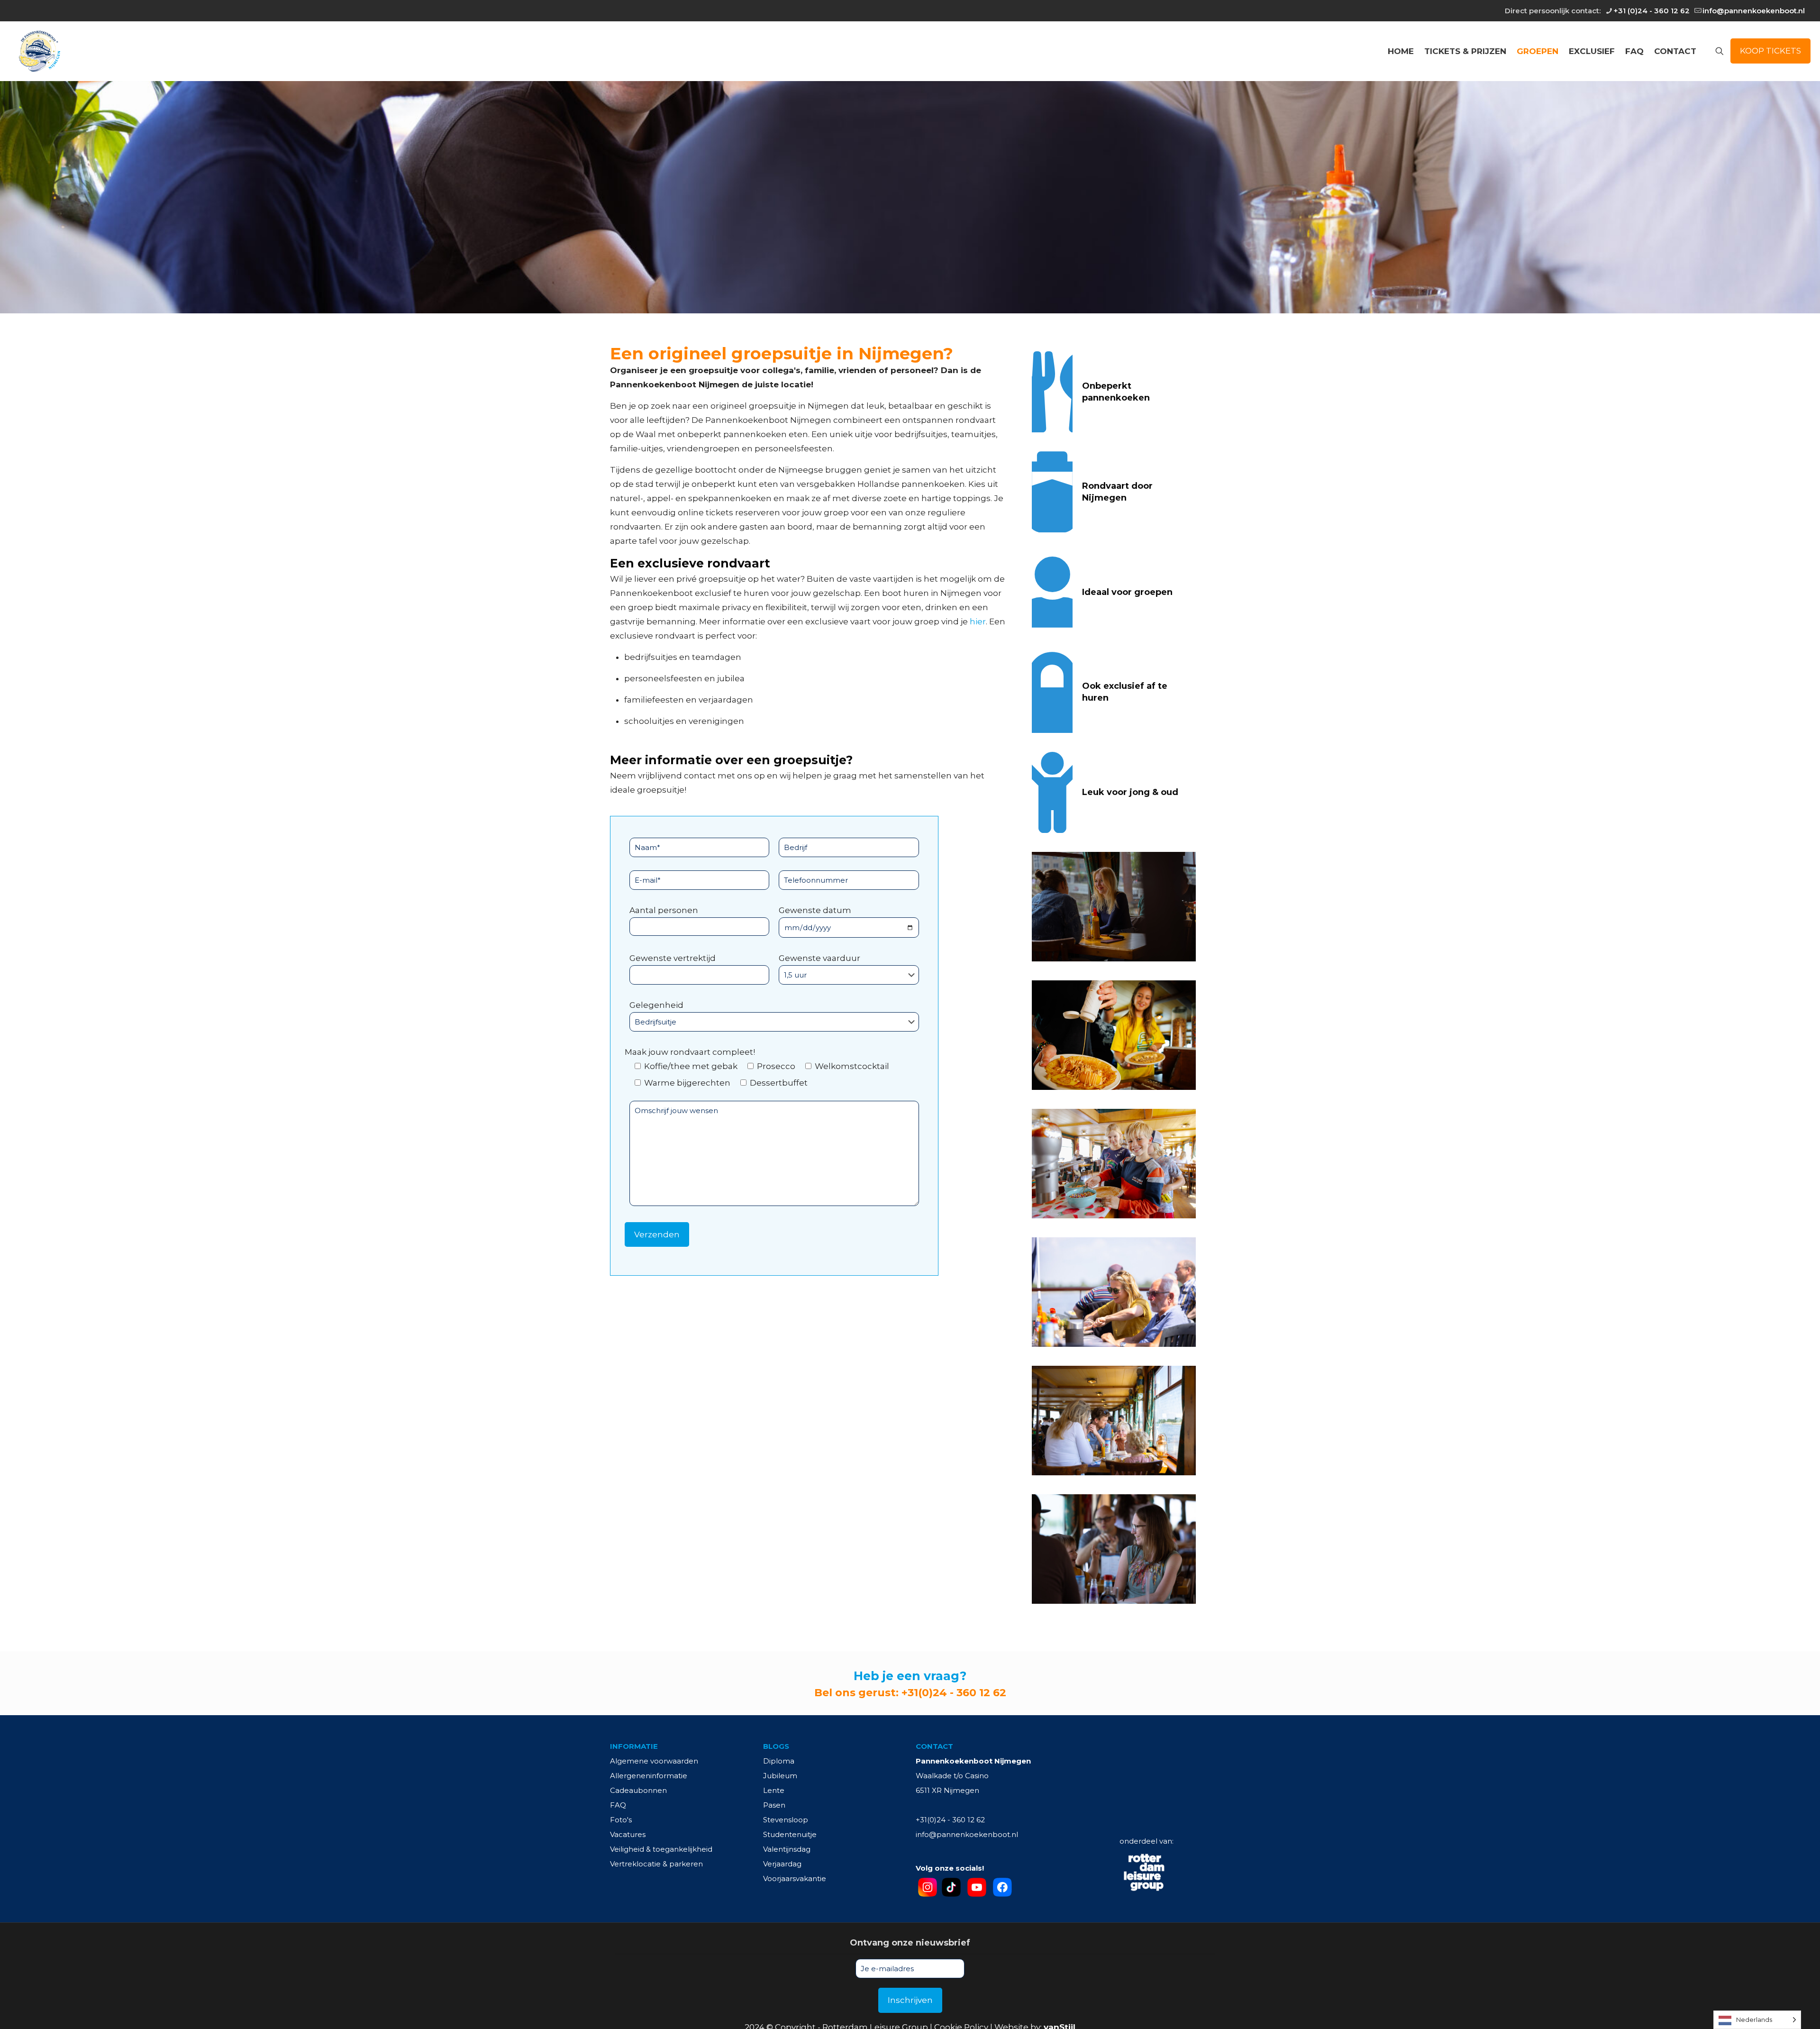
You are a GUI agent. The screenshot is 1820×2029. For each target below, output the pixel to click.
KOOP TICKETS (1770, 51)
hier (978, 621)
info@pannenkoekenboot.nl (1754, 11)
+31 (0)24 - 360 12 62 (1652, 11)
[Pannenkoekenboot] (39, 51)
